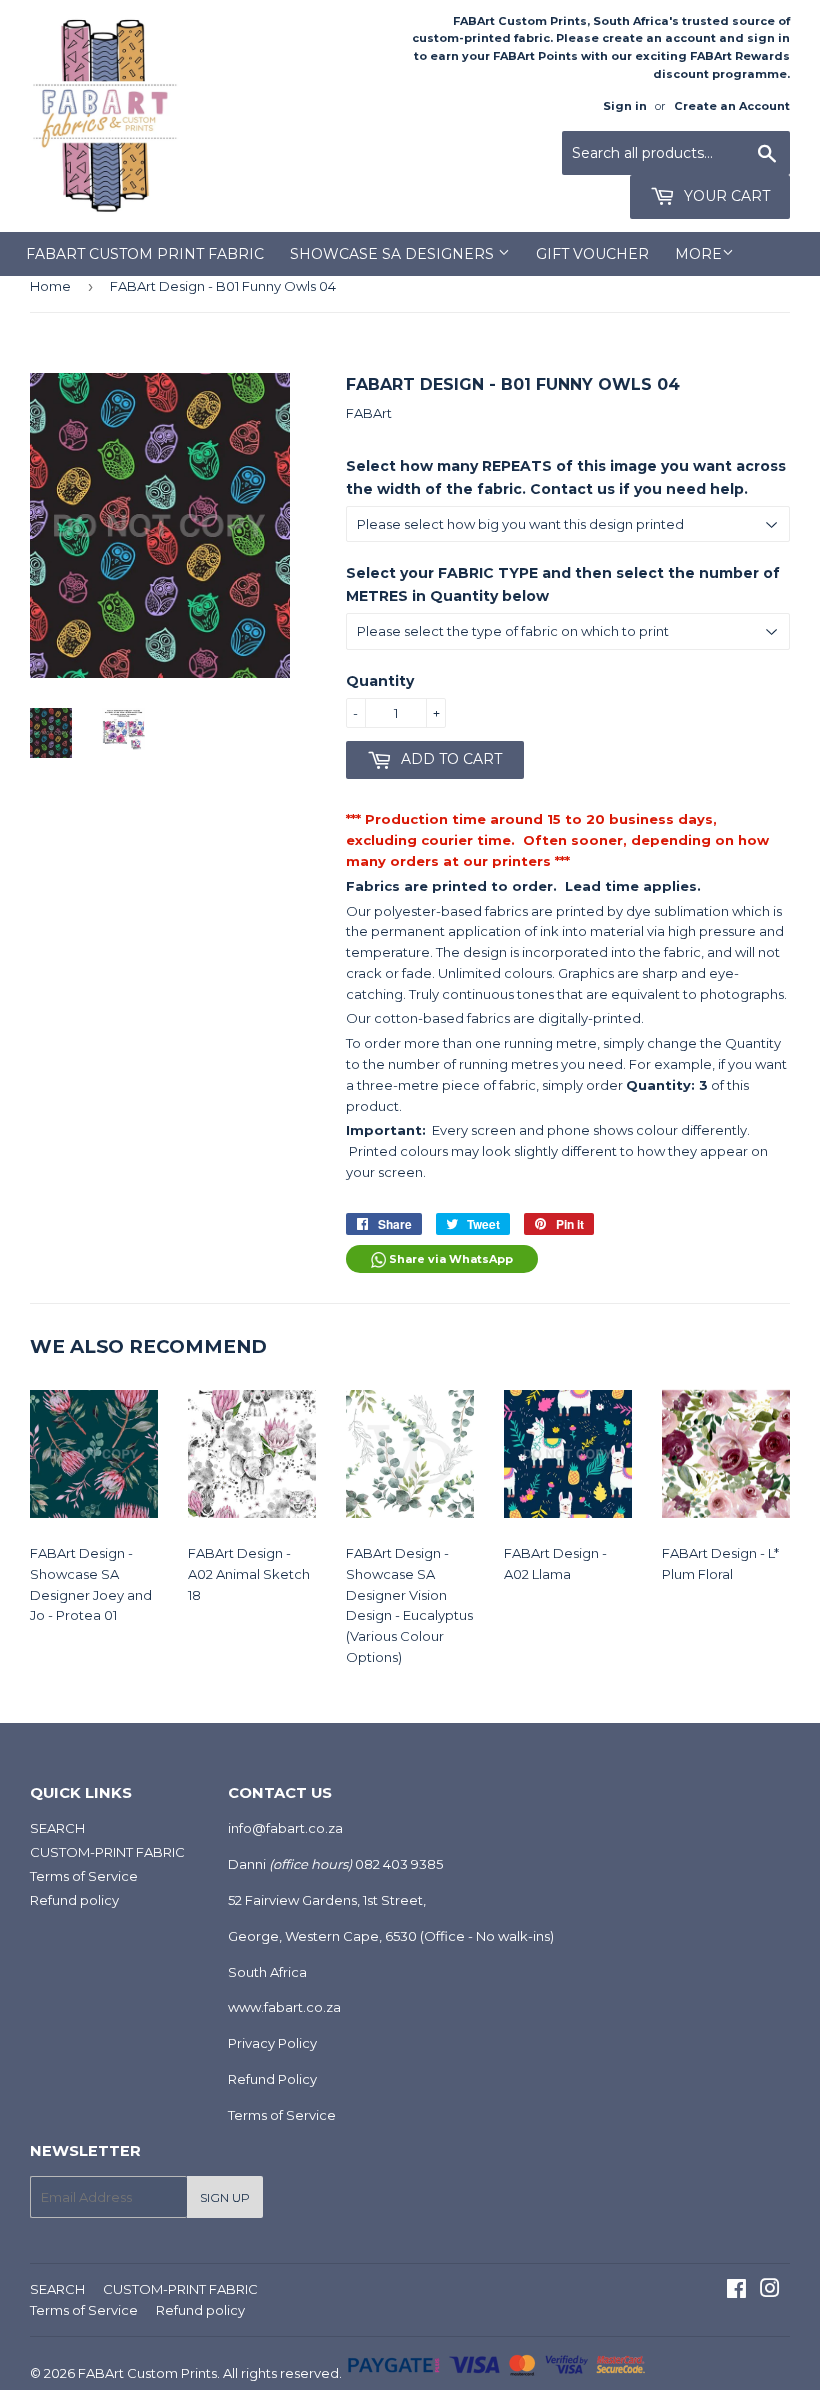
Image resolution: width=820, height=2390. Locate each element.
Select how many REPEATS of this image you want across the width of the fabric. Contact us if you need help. (566, 477)
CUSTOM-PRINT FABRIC (107, 1852)
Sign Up (225, 2197)
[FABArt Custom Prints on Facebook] (736, 2291)
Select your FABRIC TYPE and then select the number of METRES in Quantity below (563, 584)
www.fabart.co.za (284, 2007)
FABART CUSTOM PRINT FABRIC (145, 254)
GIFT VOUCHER (592, 254)
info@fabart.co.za (285, 1828)
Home (50, 286)
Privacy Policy (272, 2043)
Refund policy (74, 1900)
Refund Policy (272, 2079)
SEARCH (57, 1828)
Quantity (380, 681)
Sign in (625, 106)
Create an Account (732, 106)
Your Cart (725, 196)
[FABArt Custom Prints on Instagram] (770, 2291)
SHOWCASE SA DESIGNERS (394, 254)
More (698, 254)
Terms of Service (84, 1876)
